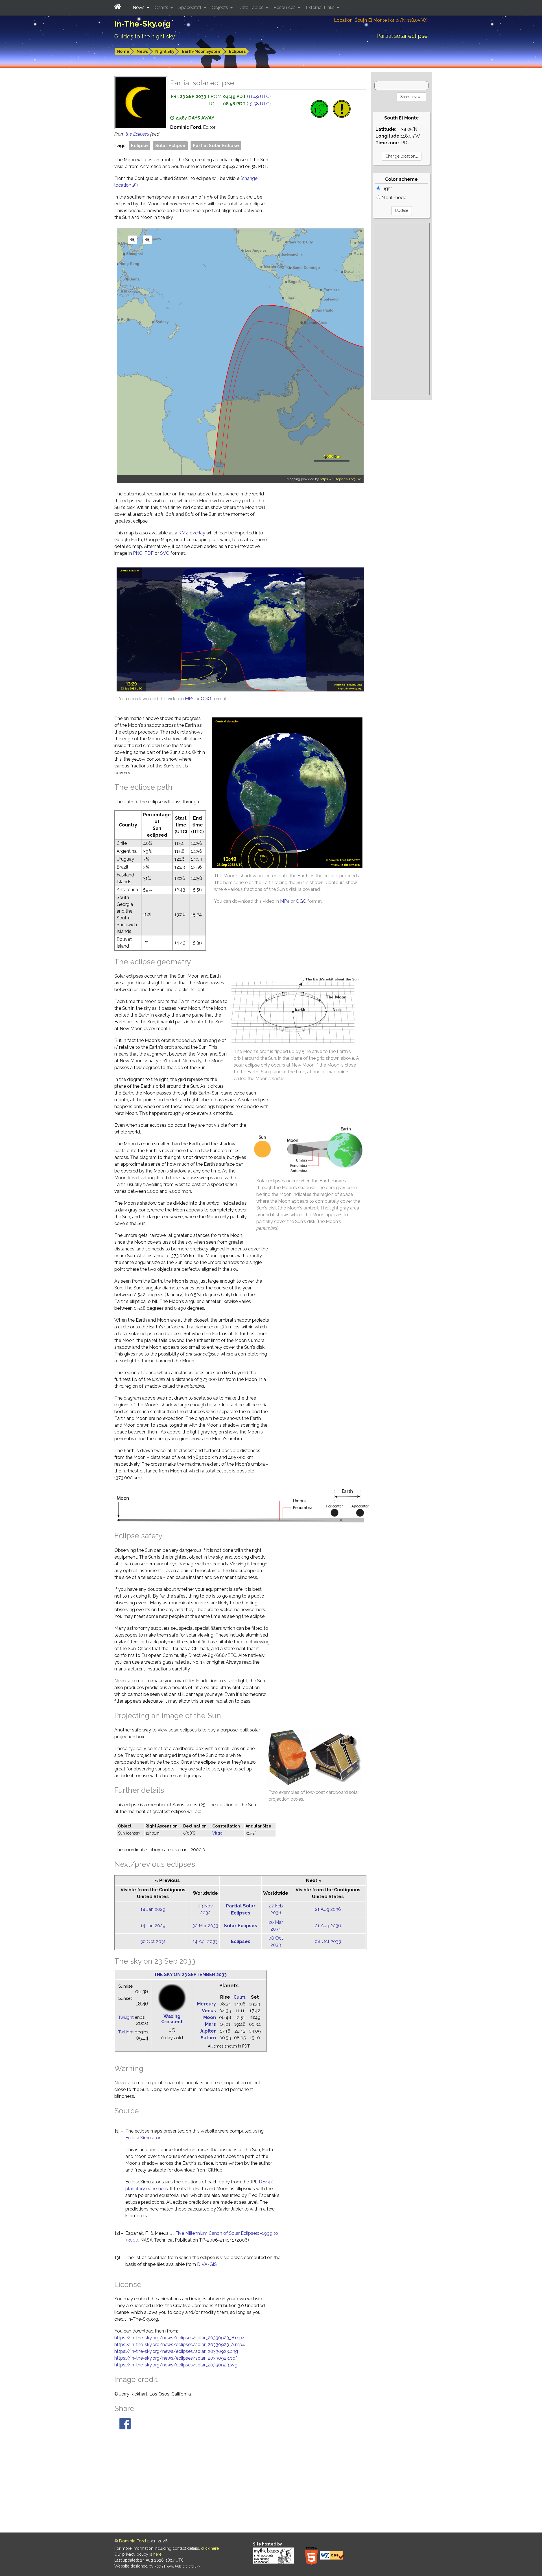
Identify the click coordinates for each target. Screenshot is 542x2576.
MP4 (190, 699)
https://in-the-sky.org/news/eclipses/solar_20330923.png (176, 2351)
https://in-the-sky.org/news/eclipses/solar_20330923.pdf (176, 2358)
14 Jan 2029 (153, 1909)
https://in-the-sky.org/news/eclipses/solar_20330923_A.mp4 (180, 2345)
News (142, 51)
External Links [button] (321, 7)
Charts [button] (162, 7)
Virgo (217, 1833)
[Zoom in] (133, 240)
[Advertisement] (401, 309)
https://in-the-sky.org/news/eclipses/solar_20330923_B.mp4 (180, 2338)
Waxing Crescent (172, 2019)
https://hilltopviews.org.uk (340, 479)
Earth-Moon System (202, 51)
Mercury (206, 2004)
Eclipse (139, 146)
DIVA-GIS (207, 2264)
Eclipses (237, 51)
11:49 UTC (259, 96)
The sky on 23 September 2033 (190, 1975)
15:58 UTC (259, 104)
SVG (165, 553)
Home (123, 51)
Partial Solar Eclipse (216, 146)
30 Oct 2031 (153, 1941)
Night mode (393, 198)
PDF (149, 553)
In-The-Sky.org (142, 24)
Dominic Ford (133, 2541)
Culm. (240, 1997)
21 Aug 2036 (328, 1909)
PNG (138, 553)
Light (386, 189)
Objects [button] (220, 7)
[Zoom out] (147, 240)
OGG (206, 699)
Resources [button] (285, 7)
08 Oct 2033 (328, 1941)
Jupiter (208, 2031)
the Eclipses (138, 134)
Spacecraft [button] (191, 7)
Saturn (208, 2038)
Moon (210, 2017)
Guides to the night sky (145, 36)
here (157, 2554)
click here (210, 2548)
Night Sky (165, 51)
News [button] (139, 7)
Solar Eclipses (241, 1926)
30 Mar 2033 (205, 1926)
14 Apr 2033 (205, 1941)
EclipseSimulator (143, 2138)
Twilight (126, 2017)
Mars (210, 2024)
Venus (209, 2011)
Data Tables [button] (251, 7)
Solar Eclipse (170, 146)
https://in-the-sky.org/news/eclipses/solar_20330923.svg (176, 2365)
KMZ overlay (192, 533)
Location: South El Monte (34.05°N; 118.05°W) (381, 20)
